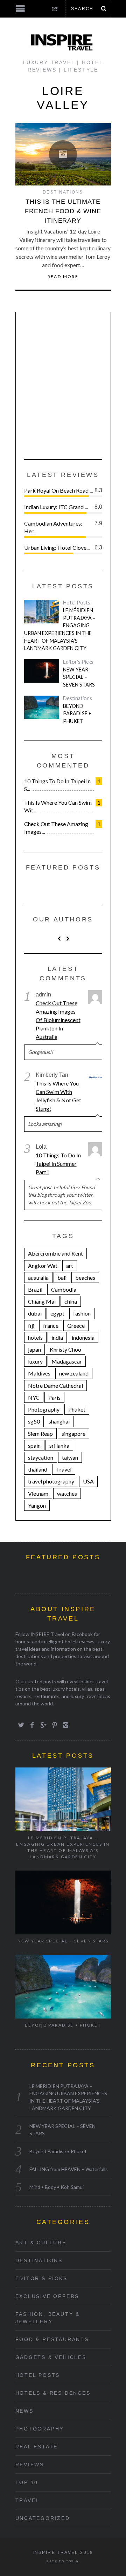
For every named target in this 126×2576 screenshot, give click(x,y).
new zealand (74, 1373)
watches (67, 1493)
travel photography (51, 1481)
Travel (64, 1469)
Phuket (77, 1409)
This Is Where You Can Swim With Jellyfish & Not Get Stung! (58, 1096)
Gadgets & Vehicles (51, 2357)
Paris (54, 1397)
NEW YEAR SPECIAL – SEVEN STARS (79, 677)
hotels (35, 1337)
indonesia (83, 1337)
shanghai (59, 1421)
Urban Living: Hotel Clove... (57, 547)
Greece (76, 1326)
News (24, 2411)
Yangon (37, 1505)
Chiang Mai (42, 1301)
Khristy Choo (65, 1349)
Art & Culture (41, 2243)
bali (62, 1277)
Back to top (61, 2561)
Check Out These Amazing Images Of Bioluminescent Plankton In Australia (58, 1020)
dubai (35, 1313)
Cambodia (64, 1289)
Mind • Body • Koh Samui (57, 2187)
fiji (31, 1326)
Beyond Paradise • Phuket (77, 714)
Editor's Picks (78, 662)
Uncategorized (43, 2518)
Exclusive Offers (47, 2296)
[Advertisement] (63, 384)
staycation (41, 1457)
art (70, 1266)
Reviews (30, 2465)
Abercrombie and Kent (55, 1253)
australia (38, 1277)
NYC (34, 1397)
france (51, 1326)
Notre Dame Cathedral (55, 1385)
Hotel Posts (77, 603)
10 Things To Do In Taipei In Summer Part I (58, 1164)
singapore (73, 1434)
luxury (35, 1361)
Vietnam (38, 1493)
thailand (38, 1469)
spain (34, 1445)
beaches (85, 1277)
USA (88, 1481)
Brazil (35, 1289)
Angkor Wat (43, 1266)
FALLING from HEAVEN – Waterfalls (69, 2169)
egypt (57, 1313)
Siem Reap (40, 1434)
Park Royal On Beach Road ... (58, 490)
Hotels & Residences (53, 2393)
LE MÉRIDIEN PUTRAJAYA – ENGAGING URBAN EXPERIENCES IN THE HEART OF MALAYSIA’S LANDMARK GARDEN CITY (60, 629)
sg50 (34, 1421)
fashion (82, 1313)
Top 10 (27, 2482)
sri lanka (59, 1445)
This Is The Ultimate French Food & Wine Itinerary (63, 211)
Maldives (39, 1373)
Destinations (63, 192)
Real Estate (37, 2447)
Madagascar (67, 1361)
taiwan (70, 1457)
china (71, 1301)
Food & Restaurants (52, 2339)
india (57, 1337)
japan (34, 1349)
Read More (63, 277)
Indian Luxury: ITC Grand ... (56, 507)
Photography (44, 1409)
